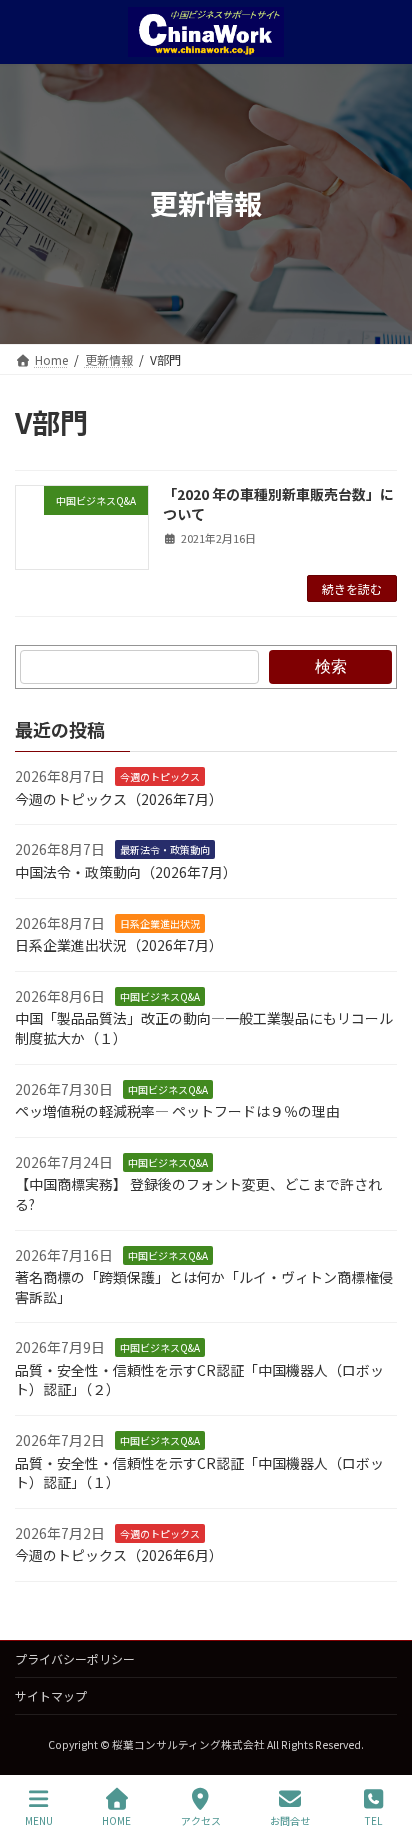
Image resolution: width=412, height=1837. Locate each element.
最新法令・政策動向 (165, 850)
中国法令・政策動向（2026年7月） (126, 872)
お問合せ (290, 1820)
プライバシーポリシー (75, 1658)
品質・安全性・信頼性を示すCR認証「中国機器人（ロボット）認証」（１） (199, 1473)
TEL (373, 1820)
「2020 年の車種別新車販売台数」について (278, 504)
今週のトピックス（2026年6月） (119, 1556)
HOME (116, 1820)
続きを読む (352, 588)
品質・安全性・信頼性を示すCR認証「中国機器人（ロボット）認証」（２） (199, 1380)
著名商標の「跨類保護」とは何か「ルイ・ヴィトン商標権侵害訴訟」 (204, 1287)
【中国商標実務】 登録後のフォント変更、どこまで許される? (198, 1195)
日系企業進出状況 (160, 923)
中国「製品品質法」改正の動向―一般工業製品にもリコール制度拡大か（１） (204, 1029)
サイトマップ (51, 1695)
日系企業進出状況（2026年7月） (119, 945)
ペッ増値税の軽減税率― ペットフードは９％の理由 (177, 1111)
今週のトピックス (160, 776)
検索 (331, 666)
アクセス (201, 1820)
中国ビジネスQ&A (160, 996)
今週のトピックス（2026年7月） (119, 799)
